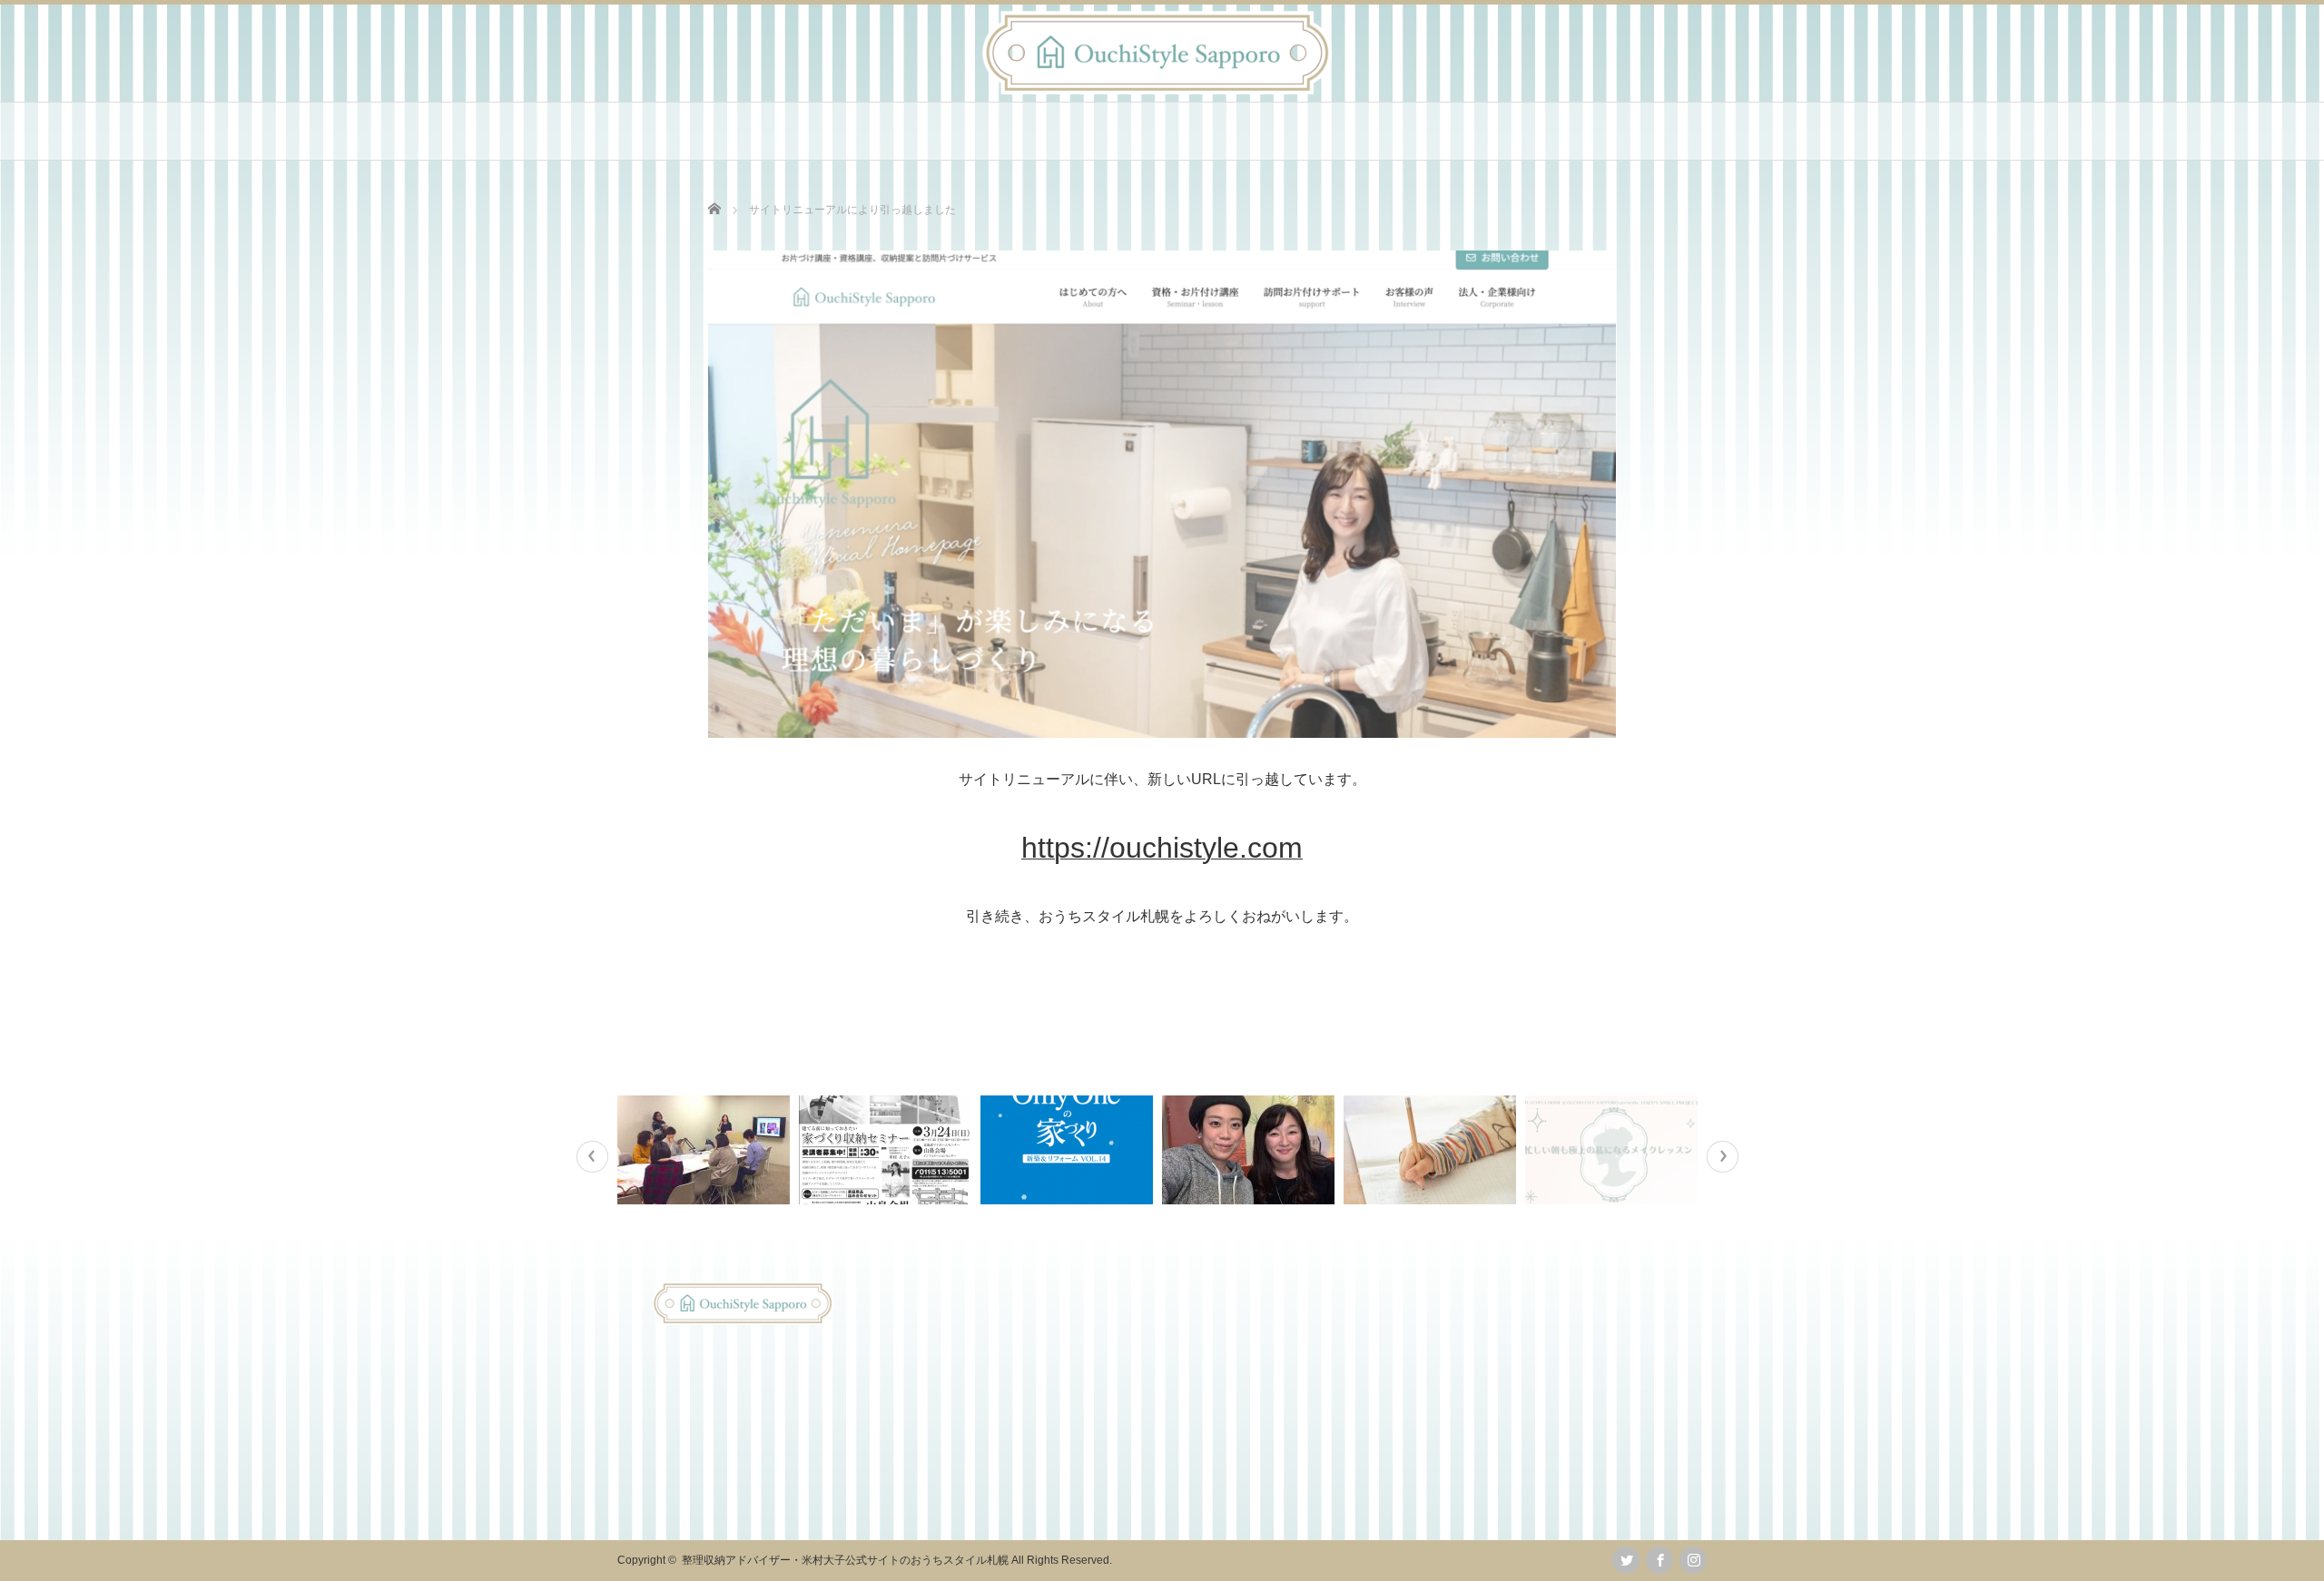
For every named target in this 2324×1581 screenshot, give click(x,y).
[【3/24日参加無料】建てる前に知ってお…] (887, 1150)
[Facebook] (1659, 1560)
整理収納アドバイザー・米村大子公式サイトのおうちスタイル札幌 (845, 1560)
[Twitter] (1626, 1560)
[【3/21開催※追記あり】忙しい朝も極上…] (1614, 1150)
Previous (592, 1157)
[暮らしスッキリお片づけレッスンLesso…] (706, 1150)
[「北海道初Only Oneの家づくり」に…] (1069, 1150)
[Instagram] (1693, 1560)
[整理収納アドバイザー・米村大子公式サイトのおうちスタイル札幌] (1157, 89)
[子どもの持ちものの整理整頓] (1432, 1150)
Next (1723, 1157)
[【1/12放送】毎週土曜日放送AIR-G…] (1251, 1150)
